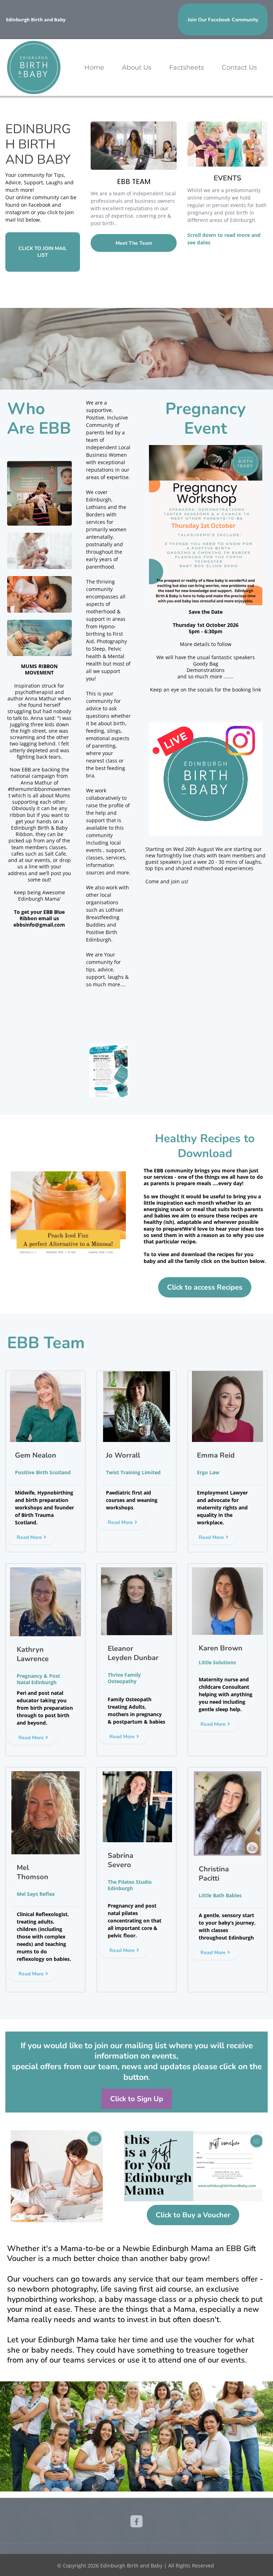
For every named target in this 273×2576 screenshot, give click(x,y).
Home (94, 67)
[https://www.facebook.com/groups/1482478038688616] (136, 2521)
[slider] (184, 827)
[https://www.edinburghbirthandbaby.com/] (34, 67)
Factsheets (187, 67)
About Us (137, 67)
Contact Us (239, 67)
